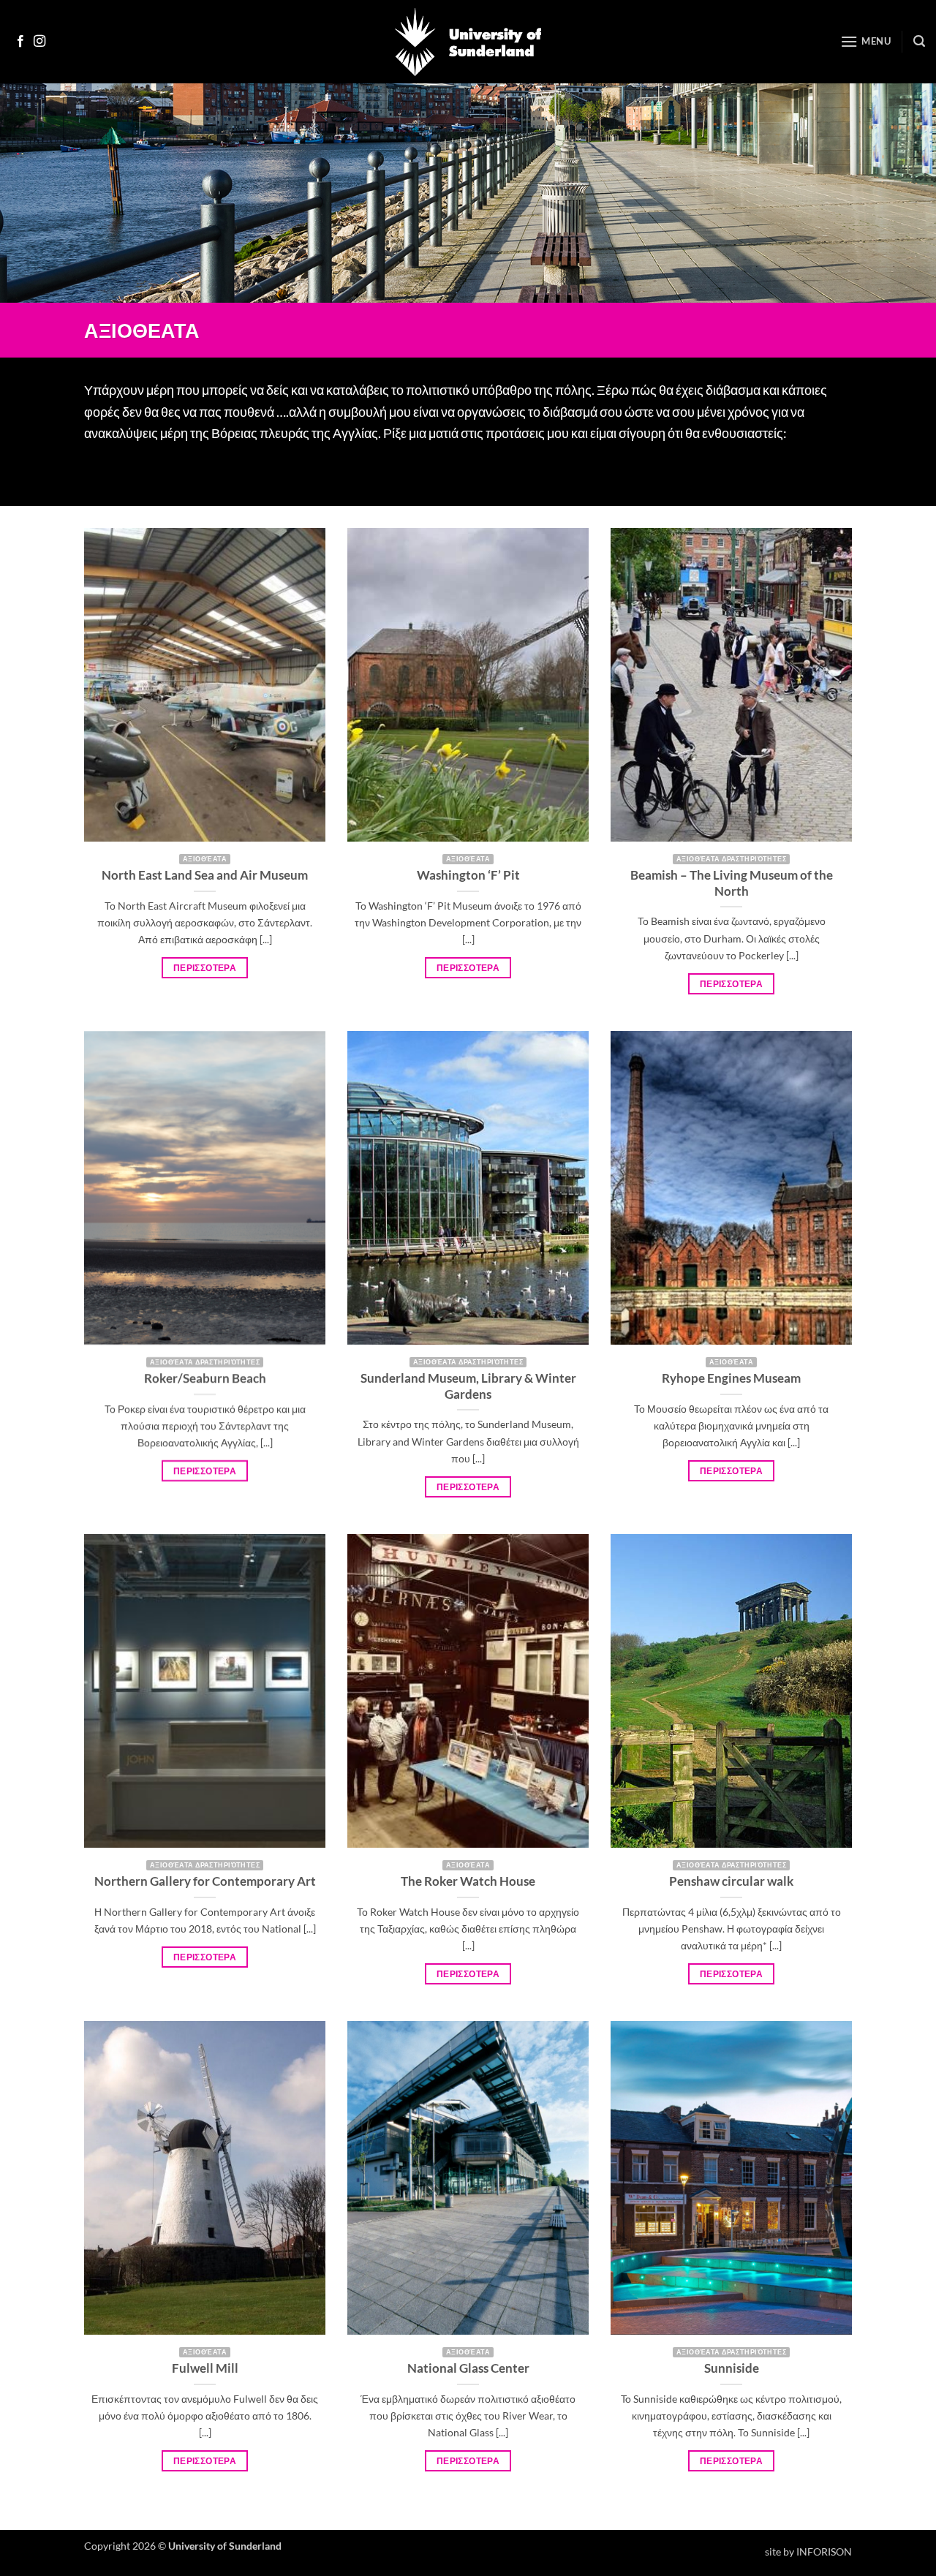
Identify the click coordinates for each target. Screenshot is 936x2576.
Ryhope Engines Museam (731, 1378)
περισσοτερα (205, 968)
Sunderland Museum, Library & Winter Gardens (468, 1386)
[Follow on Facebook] (20, 42)
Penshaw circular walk (731, 1881)
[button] (866, 41)
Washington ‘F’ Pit (468, 875)
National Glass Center (468, 2368)
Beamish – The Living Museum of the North (732, 883)
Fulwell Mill (205, 2368)
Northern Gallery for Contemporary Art (205, 1881)
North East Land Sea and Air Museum (205, 875)
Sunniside (732, 2368)
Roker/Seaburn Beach (205, 1378)
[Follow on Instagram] (39, 42)
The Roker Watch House (468, 1881)
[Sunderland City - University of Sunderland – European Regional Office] (468, 42)
